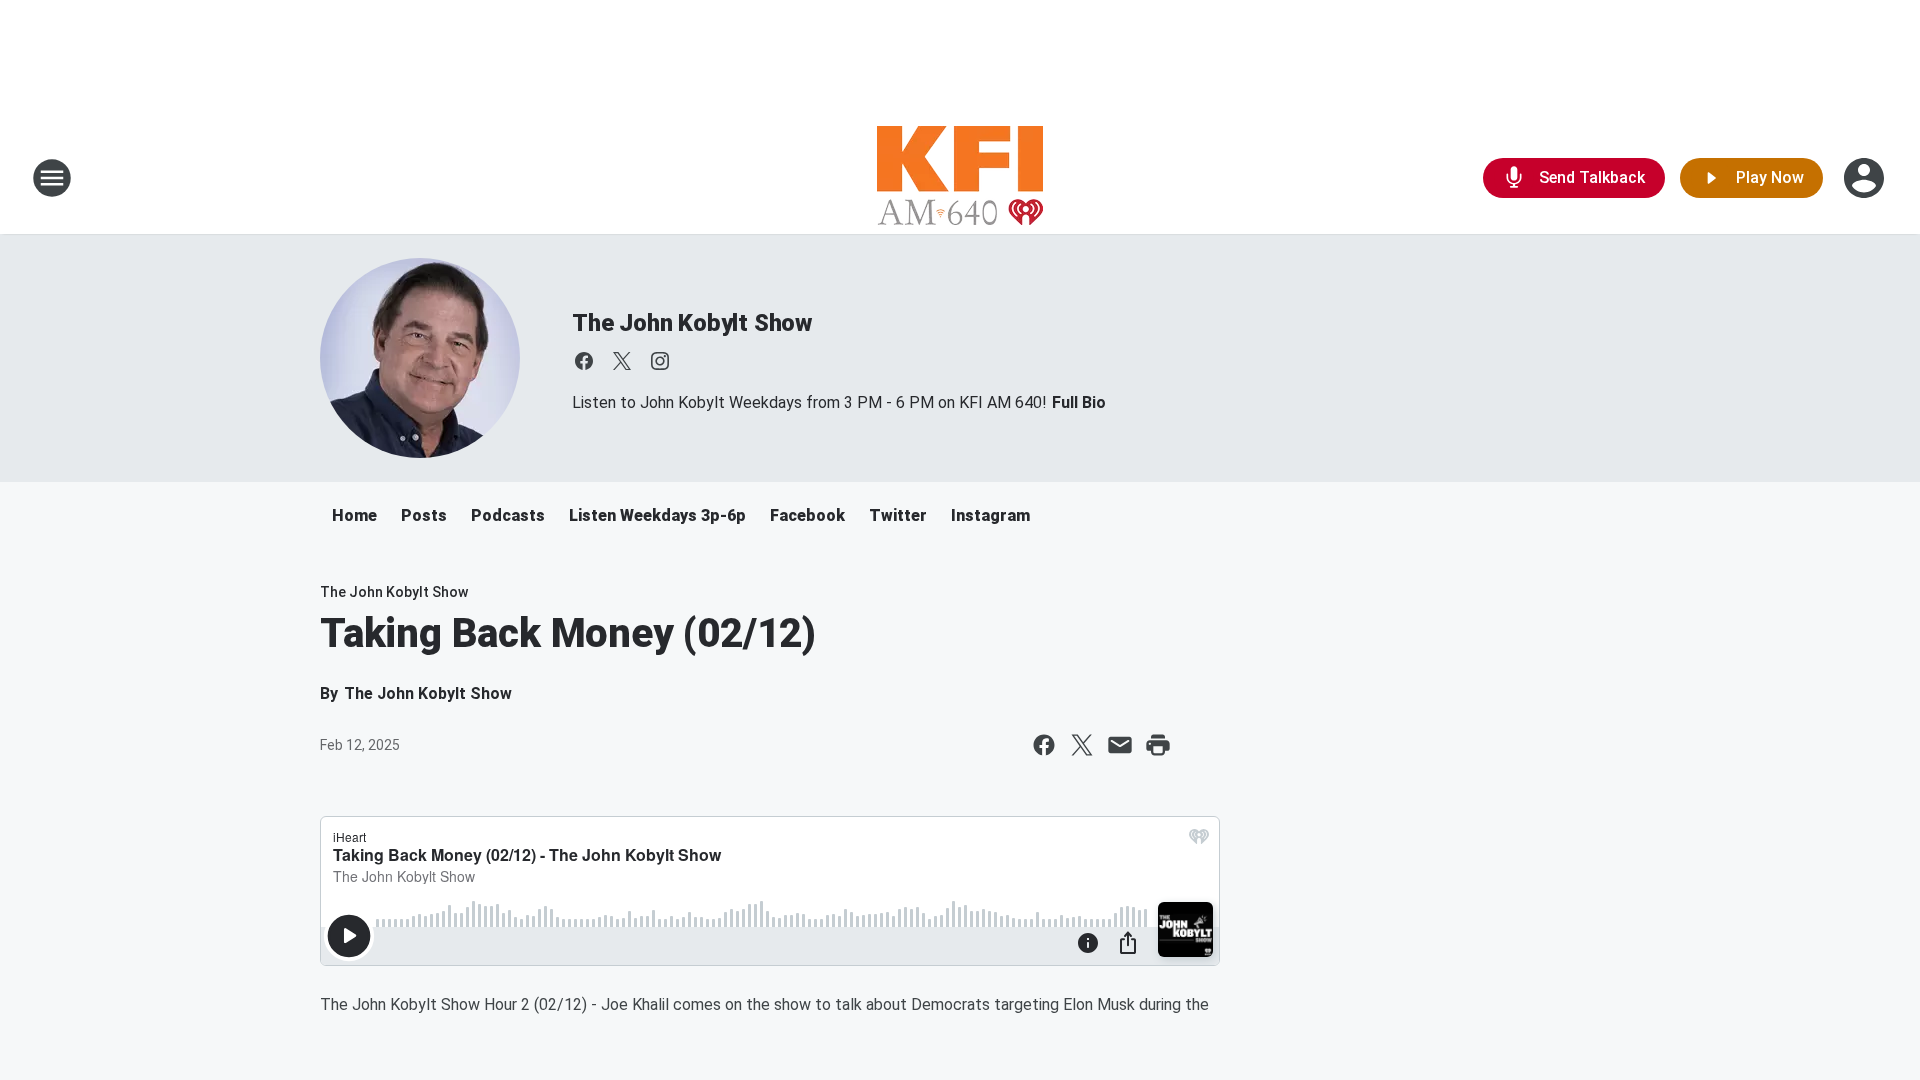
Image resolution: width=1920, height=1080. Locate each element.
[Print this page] (1158, 745)
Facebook (807, 515)
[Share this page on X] (1082, 745)
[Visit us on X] (622, 361)
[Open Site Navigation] (52, 178)
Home (354, 515)
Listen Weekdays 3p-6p (657, 515)
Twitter (898, 515)
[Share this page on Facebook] (1044, 745)
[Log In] (1866, 178)
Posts (424, 515)
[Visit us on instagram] (660, 361)
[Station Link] (960, 178)
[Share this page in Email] (1120, 745)
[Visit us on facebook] (584, 361)
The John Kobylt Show (692, 323)
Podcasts (508, 515)
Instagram (990, 515)
